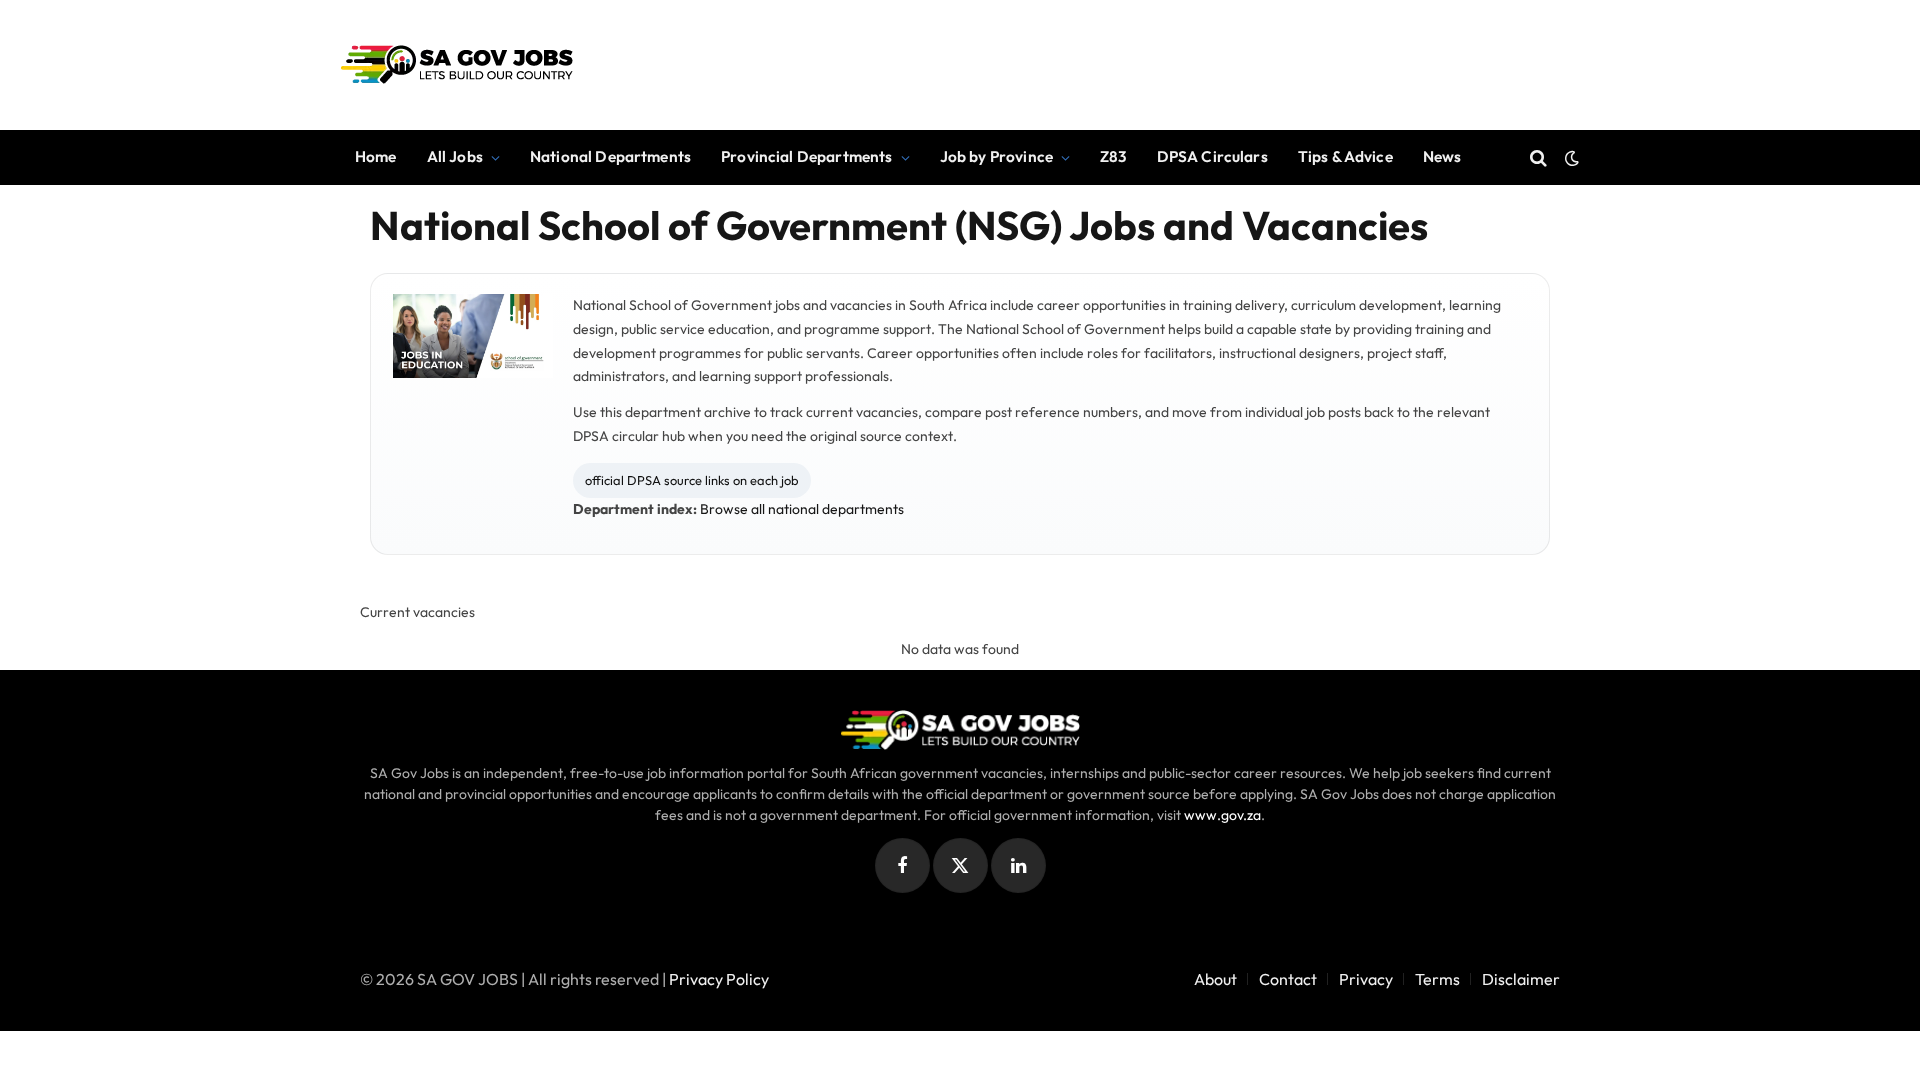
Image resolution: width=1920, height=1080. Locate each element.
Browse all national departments (802, 509)
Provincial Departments (806, 156)
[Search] (1538, 157)
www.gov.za (1222, 815)
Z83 (1113, 156)
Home (376, 156)
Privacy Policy (719, 979)
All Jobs (455, 156)
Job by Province (996, 156)
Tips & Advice (1345, 156)
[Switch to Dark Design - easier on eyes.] (1570, 158)
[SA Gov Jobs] (456, 65)
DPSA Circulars (1212, 156)
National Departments (610, 156)
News (1442, 156)
